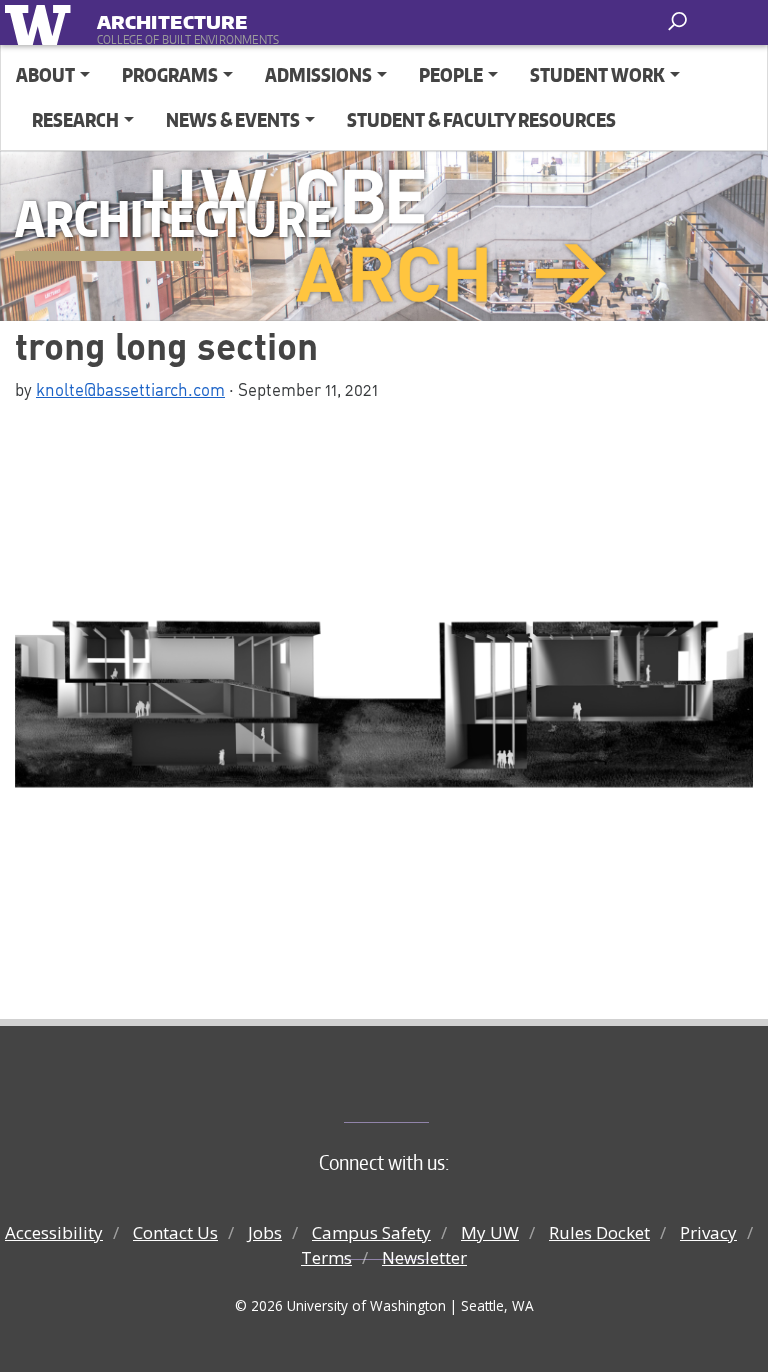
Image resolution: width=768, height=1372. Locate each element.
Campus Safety (371, 1232)
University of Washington (41, 22)
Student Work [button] (597, 74)
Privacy (708, 1232)
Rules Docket (599, 1232)
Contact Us (175, 1232)
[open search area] (679, 21)
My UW (490, 1232)
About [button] (45, 74)
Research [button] (75, 119)
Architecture (172, 18)
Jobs (265, 1232)
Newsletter (424, 1257)
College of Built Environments (424, 1089)
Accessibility (54, 1232)
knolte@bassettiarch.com (130, 389)
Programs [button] (170, 74)
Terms (326, 1257)
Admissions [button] (318, 74)
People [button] (451, 74)
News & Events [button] (233, 119)
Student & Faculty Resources (481, 119)
